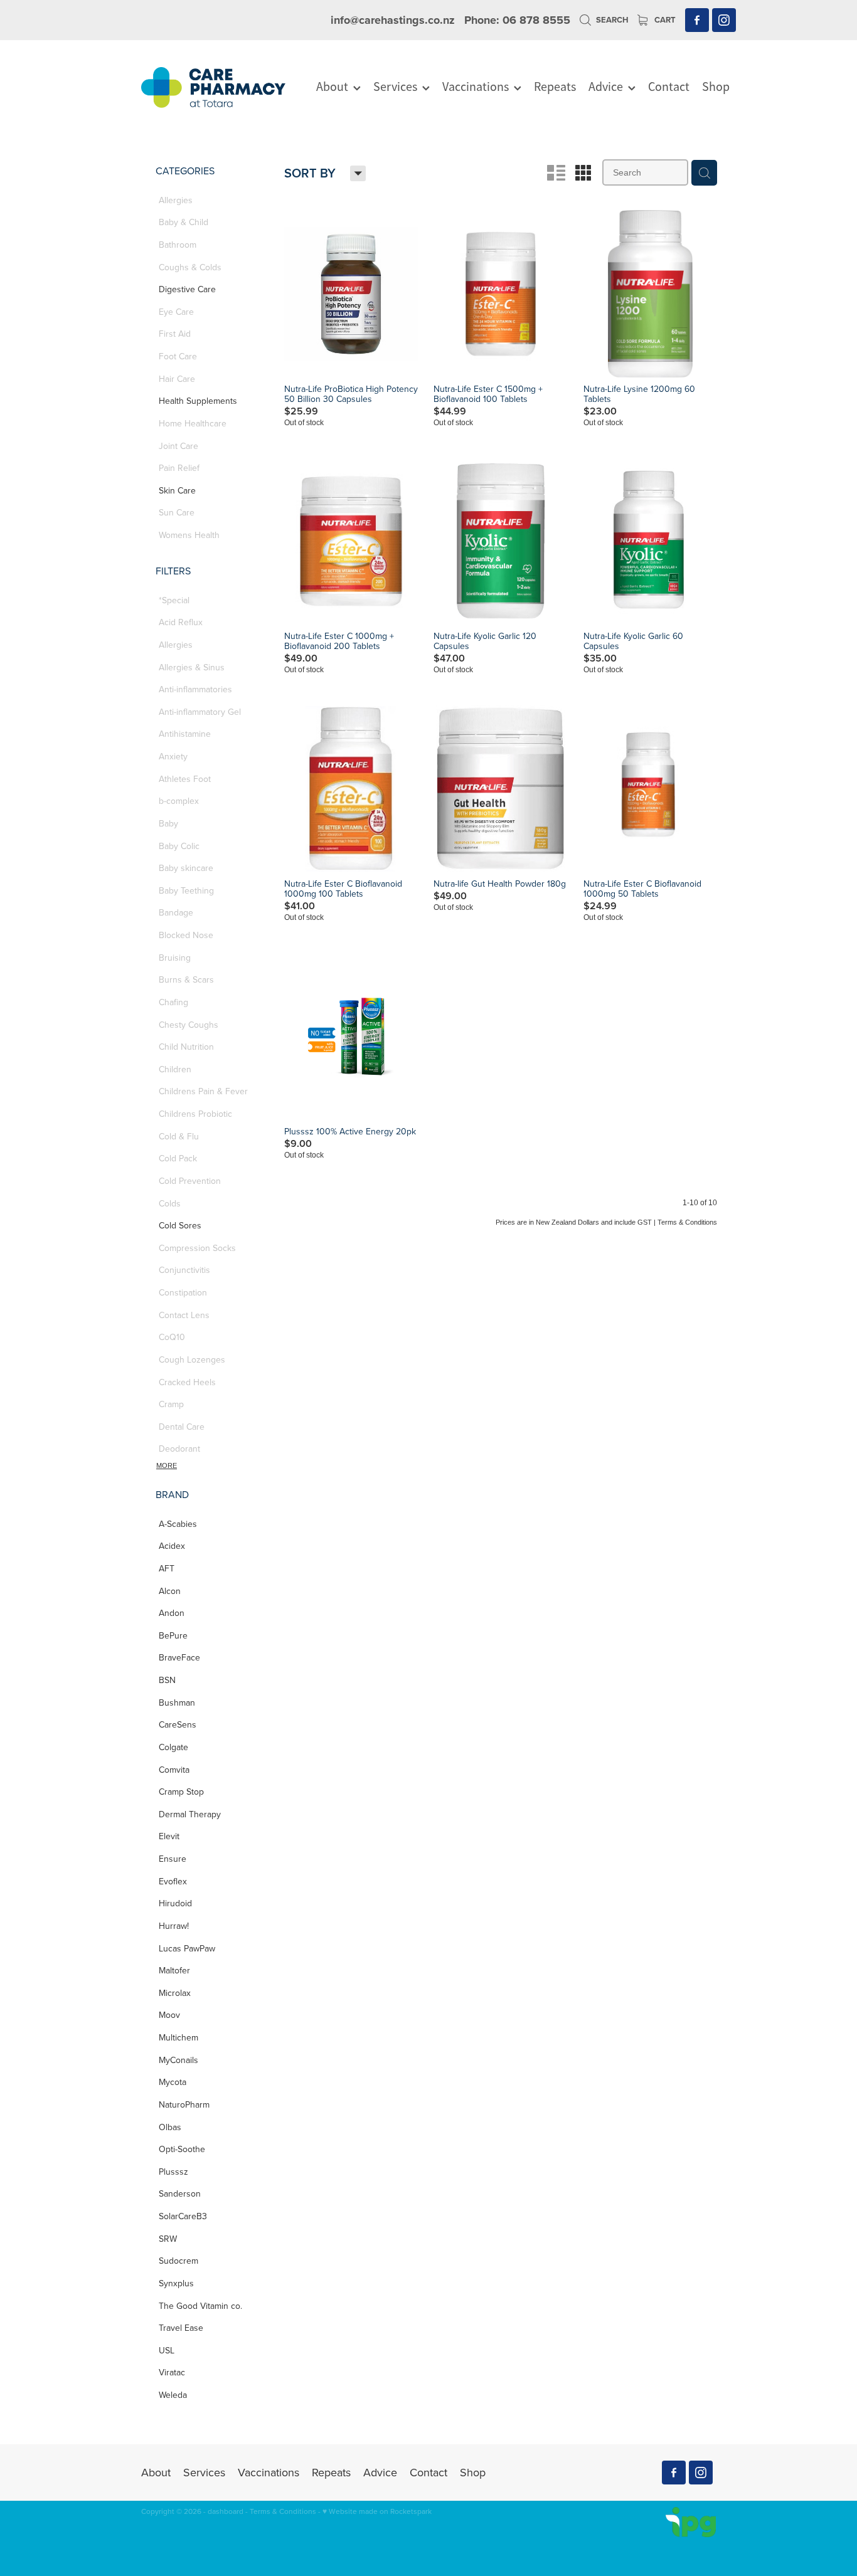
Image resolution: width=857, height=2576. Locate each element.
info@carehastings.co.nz (393, 20)
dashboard (226, 2511)
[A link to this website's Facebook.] (697, 20)
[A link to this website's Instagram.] (724, 20)
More (167, 1465)
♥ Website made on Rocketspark (377, 2511)
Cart (664, 20)
